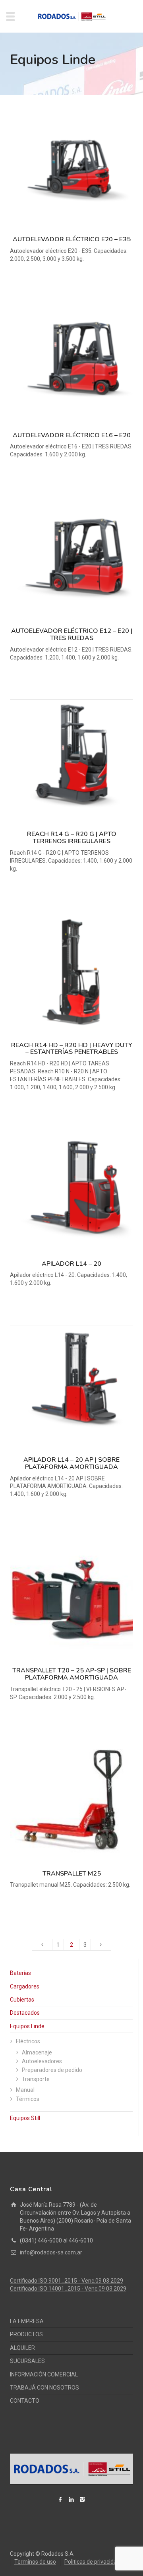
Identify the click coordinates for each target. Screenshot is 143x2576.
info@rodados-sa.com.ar (51, 2252)
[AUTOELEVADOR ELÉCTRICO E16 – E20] (71, 363)
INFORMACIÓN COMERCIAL (44, 2374)
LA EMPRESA (27, 2321)
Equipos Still (25, 2118)
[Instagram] (83, 2499)
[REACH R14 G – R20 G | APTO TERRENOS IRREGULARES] (71, 761)
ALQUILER (22, 2348)
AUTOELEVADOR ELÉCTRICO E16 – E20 (72, 435)
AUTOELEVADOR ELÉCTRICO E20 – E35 (72, 239)
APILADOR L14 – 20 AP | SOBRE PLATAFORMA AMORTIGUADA (71, 1463)
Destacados (25, 2013)
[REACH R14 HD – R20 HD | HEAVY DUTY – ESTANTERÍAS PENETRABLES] (71, 972)
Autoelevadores (42, 2061)
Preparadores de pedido (52, 2070)
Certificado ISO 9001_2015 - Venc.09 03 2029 (67, 2281)
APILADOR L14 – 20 (71, 1264)
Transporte (36, 2079)
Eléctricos (28, 2041)
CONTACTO (25, 2401)
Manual (25, 2090)
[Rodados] (71, 16)
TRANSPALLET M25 (72, 1874)
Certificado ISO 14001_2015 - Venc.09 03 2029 (68, 2289)
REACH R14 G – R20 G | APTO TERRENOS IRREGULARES (72, 838)
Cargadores (25, 1986)
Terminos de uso (35, 2562)
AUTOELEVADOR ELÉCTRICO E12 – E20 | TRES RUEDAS (72, 634)
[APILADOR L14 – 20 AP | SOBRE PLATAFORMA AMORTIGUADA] (71, 1387)
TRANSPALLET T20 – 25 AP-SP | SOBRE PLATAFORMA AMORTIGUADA (72, 1674)
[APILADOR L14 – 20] (71, 1191)
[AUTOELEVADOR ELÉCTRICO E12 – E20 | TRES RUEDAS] (71, 558)
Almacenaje (37, 2052)
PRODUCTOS (26, 2334)
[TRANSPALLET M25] (71, 1801)
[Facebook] (60, 2499)
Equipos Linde (27, 2026)
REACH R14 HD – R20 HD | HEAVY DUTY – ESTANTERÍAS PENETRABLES (72, 1049)
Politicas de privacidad (92, 2562)
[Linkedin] (71, 2499)
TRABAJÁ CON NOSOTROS (44, 2388)
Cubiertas (22, 2000)
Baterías (20, 1973)
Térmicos (28, 2099)
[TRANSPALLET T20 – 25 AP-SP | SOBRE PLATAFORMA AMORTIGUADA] (71, 1598)
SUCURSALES (27, 2361)
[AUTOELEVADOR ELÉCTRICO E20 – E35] (71, 167)
